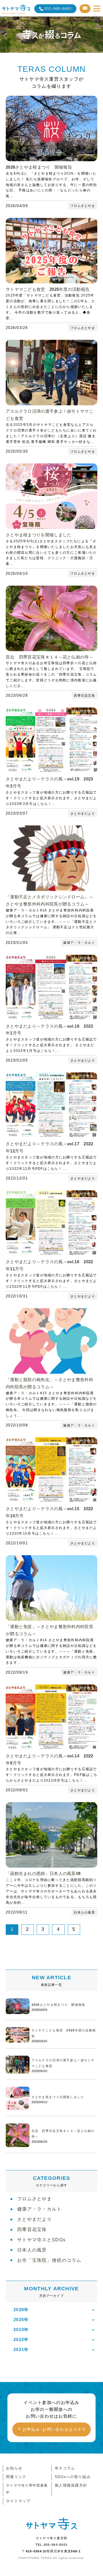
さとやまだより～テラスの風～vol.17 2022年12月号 (49, 1147)
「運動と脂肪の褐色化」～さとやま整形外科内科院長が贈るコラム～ (49, 1383)
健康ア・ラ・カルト (39, 2209)
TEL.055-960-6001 (51, 2545)
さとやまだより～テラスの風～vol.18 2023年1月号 (49, 1030)
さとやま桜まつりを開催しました (39, 535)
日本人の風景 (32, 2250)
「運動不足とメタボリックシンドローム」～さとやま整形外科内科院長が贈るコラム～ (49, 900)
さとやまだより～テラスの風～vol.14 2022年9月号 (49, 1759)
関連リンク (16, 2477)
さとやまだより (34, 2219)
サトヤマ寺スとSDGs (41, 2240)
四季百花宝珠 (32, 2230)
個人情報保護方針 (71, 2485)
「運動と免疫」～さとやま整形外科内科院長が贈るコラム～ (49, 1630)
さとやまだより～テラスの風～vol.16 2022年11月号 (49, 1265)
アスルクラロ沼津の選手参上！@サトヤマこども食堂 (49, 415)
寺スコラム (65, 2468)
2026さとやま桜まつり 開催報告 (39, 167)
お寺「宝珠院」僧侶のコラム (49, 2260)
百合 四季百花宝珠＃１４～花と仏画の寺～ (49, 657)
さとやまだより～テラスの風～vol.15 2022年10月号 (49, 1512)
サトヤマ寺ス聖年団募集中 (27, 2489)
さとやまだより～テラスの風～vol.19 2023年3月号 (49, 782)
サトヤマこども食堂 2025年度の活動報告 (48, 289)
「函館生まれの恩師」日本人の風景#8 (43, 1873)
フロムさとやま (34, 2199)
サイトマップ (18, 2501)
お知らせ (14, 2468)
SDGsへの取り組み (73, 2477)
